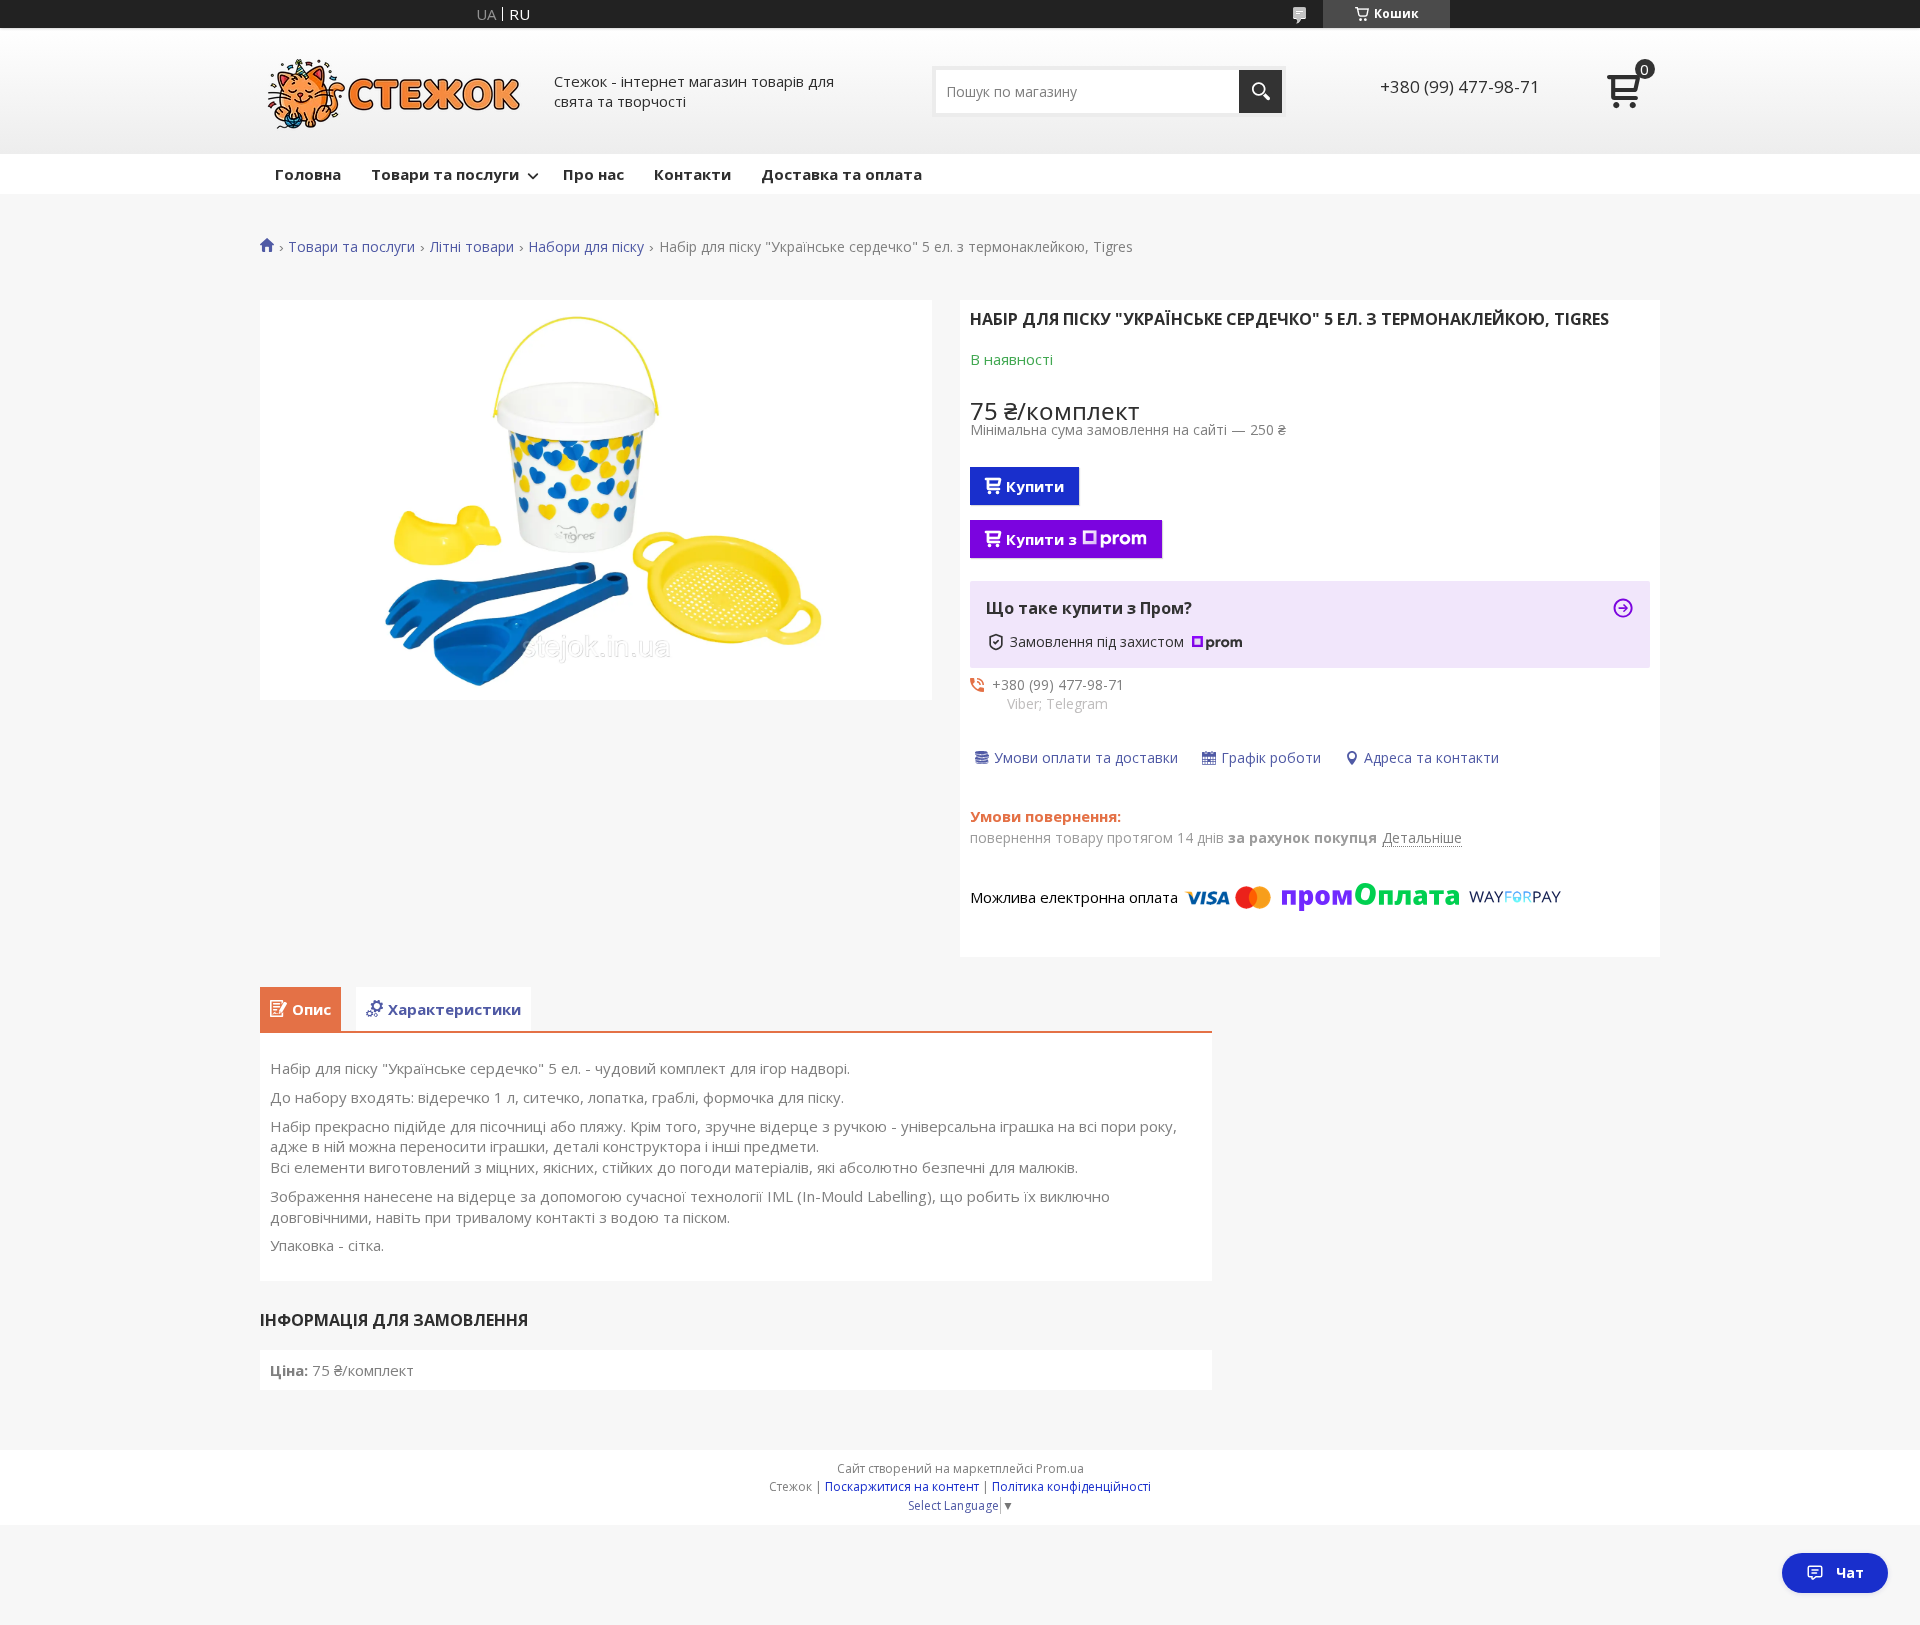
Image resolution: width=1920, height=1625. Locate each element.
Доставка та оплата (841, 174)
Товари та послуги (445, 174)
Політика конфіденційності (1071, 1486)
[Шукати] (1260, 91)
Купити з (1041, 539)
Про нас (593, 174)
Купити (1035, 486)
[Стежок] (395, 91)
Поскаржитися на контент (902, 1486)
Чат (1850, 1572)
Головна (308, 174)
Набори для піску (586, 247)
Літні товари (472, 247)
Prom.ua (1060, 1468)
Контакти (692, 174)
